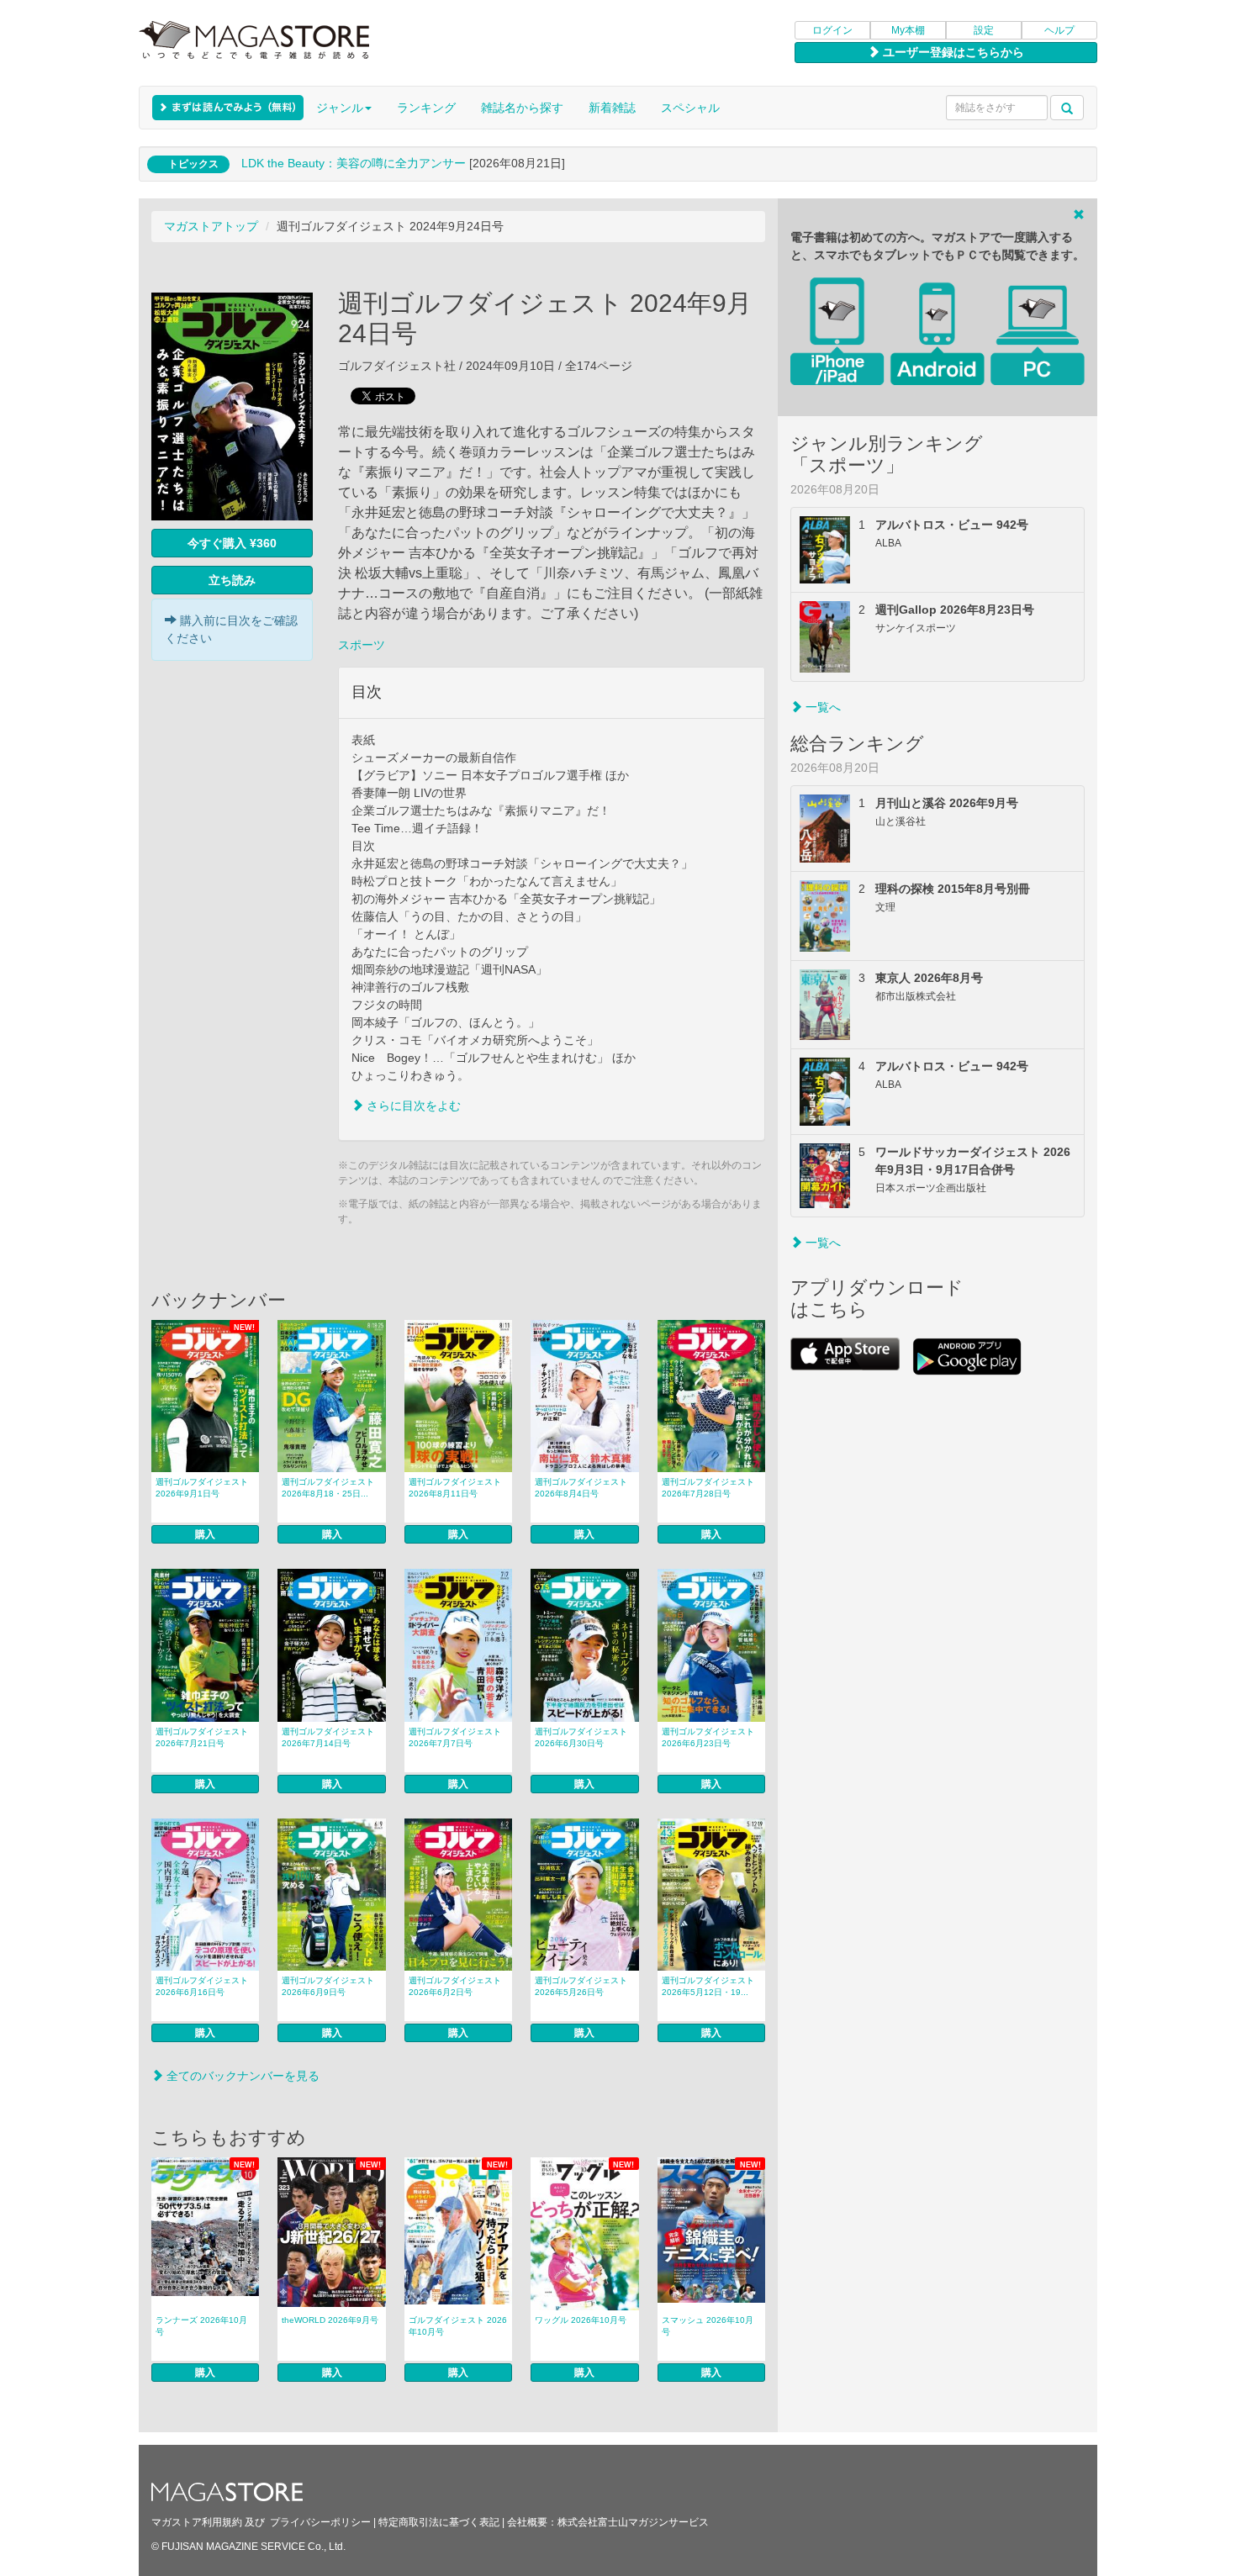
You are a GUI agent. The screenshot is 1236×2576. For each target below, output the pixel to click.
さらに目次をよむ (412, 1106)
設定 (984, 30)
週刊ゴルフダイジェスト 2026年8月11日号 (455, 1488)
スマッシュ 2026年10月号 (708, 2326)
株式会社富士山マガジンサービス (633, 2522)
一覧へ (821, 707)
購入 (205, 1534)
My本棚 (908, 30)
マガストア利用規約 (197, 2522)
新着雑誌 (612, 108)
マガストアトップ (211, 226)
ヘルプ (1059, 30)
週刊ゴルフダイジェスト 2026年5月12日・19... (708, 1986)
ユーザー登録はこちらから (952, 52)
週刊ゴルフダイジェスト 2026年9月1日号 (202, 1488)
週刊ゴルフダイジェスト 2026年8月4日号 (581, 1488)
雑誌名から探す (522, 108)
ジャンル (340, 108)
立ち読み (232, 580)
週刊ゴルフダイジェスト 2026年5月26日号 (581, 1986)
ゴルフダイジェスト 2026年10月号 (458, 2326)
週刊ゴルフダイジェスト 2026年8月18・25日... (328, 1488)
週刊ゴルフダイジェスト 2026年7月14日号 (328, 1737)
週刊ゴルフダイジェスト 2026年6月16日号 (202, 1986)
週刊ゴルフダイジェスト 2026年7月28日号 (708, 1488)
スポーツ (362, 645)
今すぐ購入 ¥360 (232, 543)
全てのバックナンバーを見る (241, 2076)
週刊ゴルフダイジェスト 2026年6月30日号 (581, 1737)
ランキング (426, 108)
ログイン (832, 30)
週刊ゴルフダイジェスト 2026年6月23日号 (708, 1737)
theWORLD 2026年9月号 (330, 2320)
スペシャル (690, 108)
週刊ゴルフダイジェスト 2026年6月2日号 (455, 1986)
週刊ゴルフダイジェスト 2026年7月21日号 (202, 1737)
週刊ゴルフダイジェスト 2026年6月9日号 (328, 1986)
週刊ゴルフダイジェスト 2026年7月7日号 (455, 1737)
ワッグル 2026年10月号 (581, 2320)
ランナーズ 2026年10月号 (201, 2326)
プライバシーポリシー (320, 2522)
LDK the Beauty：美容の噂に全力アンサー (354, 163)
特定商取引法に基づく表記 (439, 2522)
